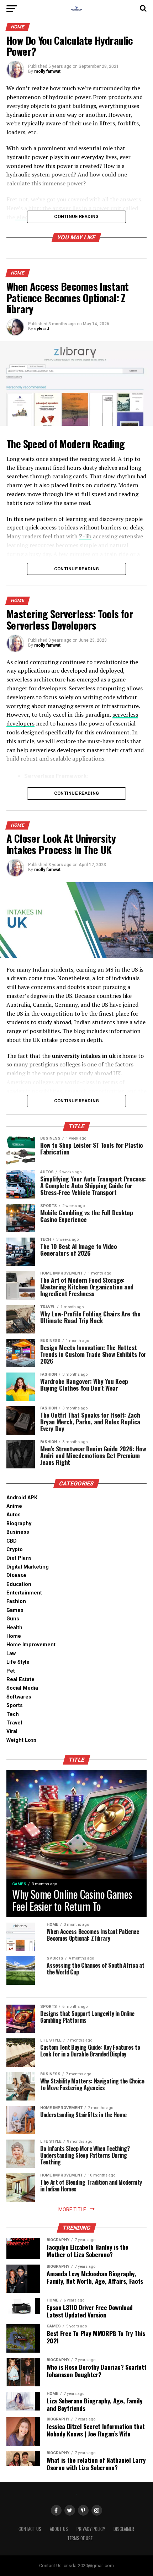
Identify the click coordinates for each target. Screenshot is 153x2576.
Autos (14, 1515)
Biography (19, 1524)
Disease (16, 1575)
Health (14, 1628)
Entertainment (24, 1593)
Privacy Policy (91, 2529)
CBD (12, 1541)
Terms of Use (80, 2538)
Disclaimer (124, 2529)
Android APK (22, 1498)
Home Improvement (31, 1645)
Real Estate (20, 1680)
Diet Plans (19, 1558)
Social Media (22, 1688)
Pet (11, 1671)
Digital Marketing (28, 1567)
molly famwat (47, 71)
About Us (59, 2529)
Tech (13, 1714)
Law (11, 1654)
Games (15, 1610)
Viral (12, 1731)
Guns (13, 1619)
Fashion (16, 1601)
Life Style (18, 1662)
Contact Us (30, 2529)
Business (18, 1532)
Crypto (15, 1550)
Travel (14, 1723)
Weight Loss (22, 1740)
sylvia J (42, 329)
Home (14, 1636)
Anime (14, 1506)
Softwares (19, 1697)
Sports (15, 1705)
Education (19, 1584)
